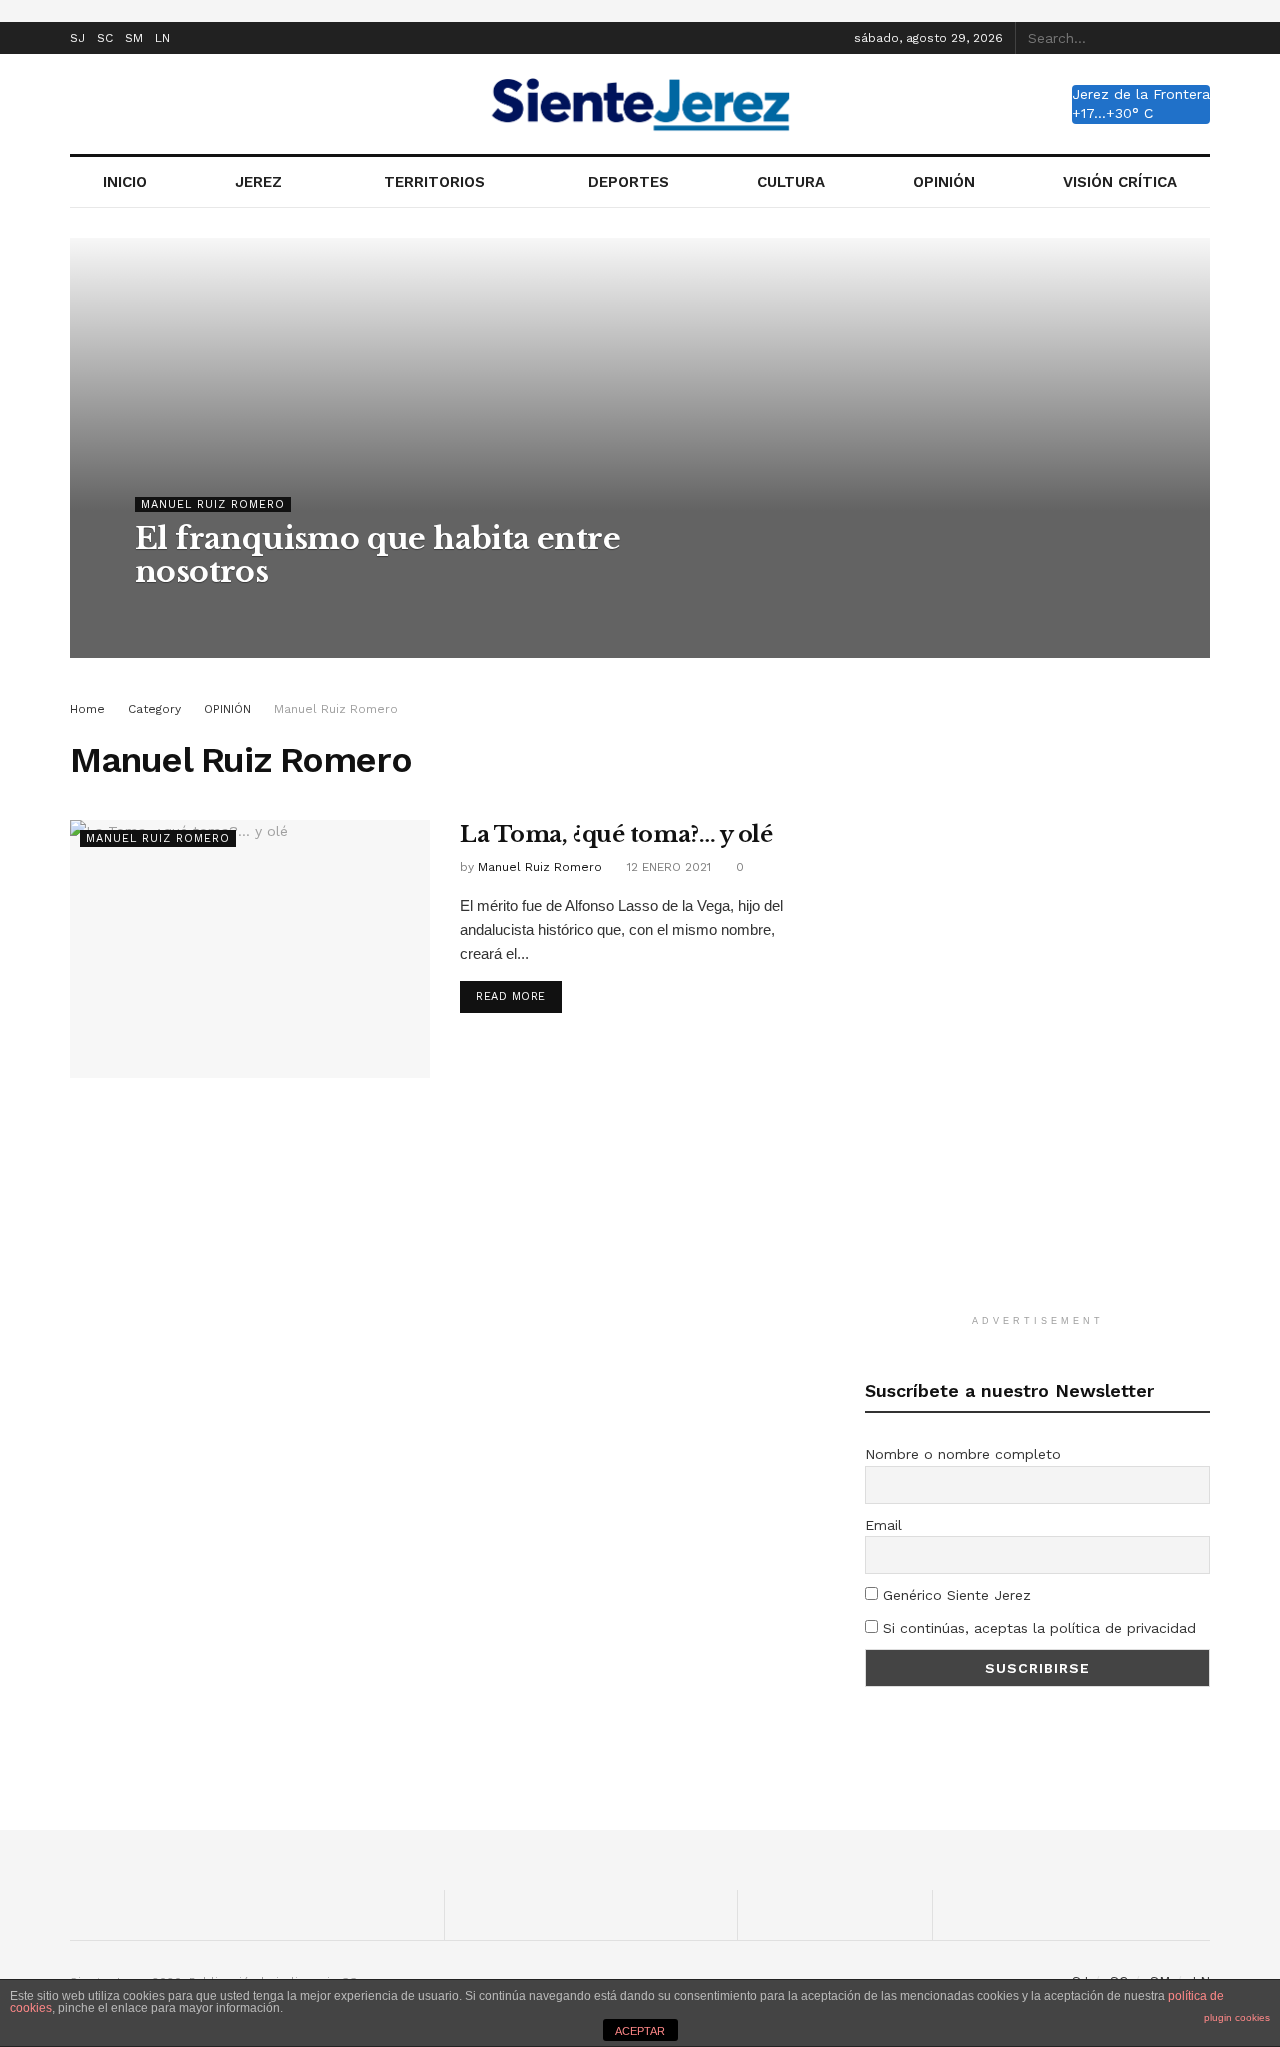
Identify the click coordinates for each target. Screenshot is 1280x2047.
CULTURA (791, 182)
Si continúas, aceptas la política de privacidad (1037, 1628)
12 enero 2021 (667, 867)
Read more (511, 996)
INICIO (125, 182)
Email (883, 1525)
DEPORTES (628, 182)
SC (105, 38)
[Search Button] (1199, 38)
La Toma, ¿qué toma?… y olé (616, 834)
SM (134, 38)
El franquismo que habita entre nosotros (377, 555)
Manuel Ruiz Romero (213, 504)
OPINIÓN (944, 182)
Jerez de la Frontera (1141, 94)
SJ (77, 38)
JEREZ (258, 182)
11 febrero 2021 (348, 612)
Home (87, 709)
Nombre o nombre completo (963, 1454)
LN (162, 38)
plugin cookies (1237, 2017)
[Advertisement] (1038, 998)
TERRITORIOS (434, 182)
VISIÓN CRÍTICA (1120, 182)
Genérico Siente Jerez (954, 1595)
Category (154, 709)
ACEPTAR (640, 2031)
